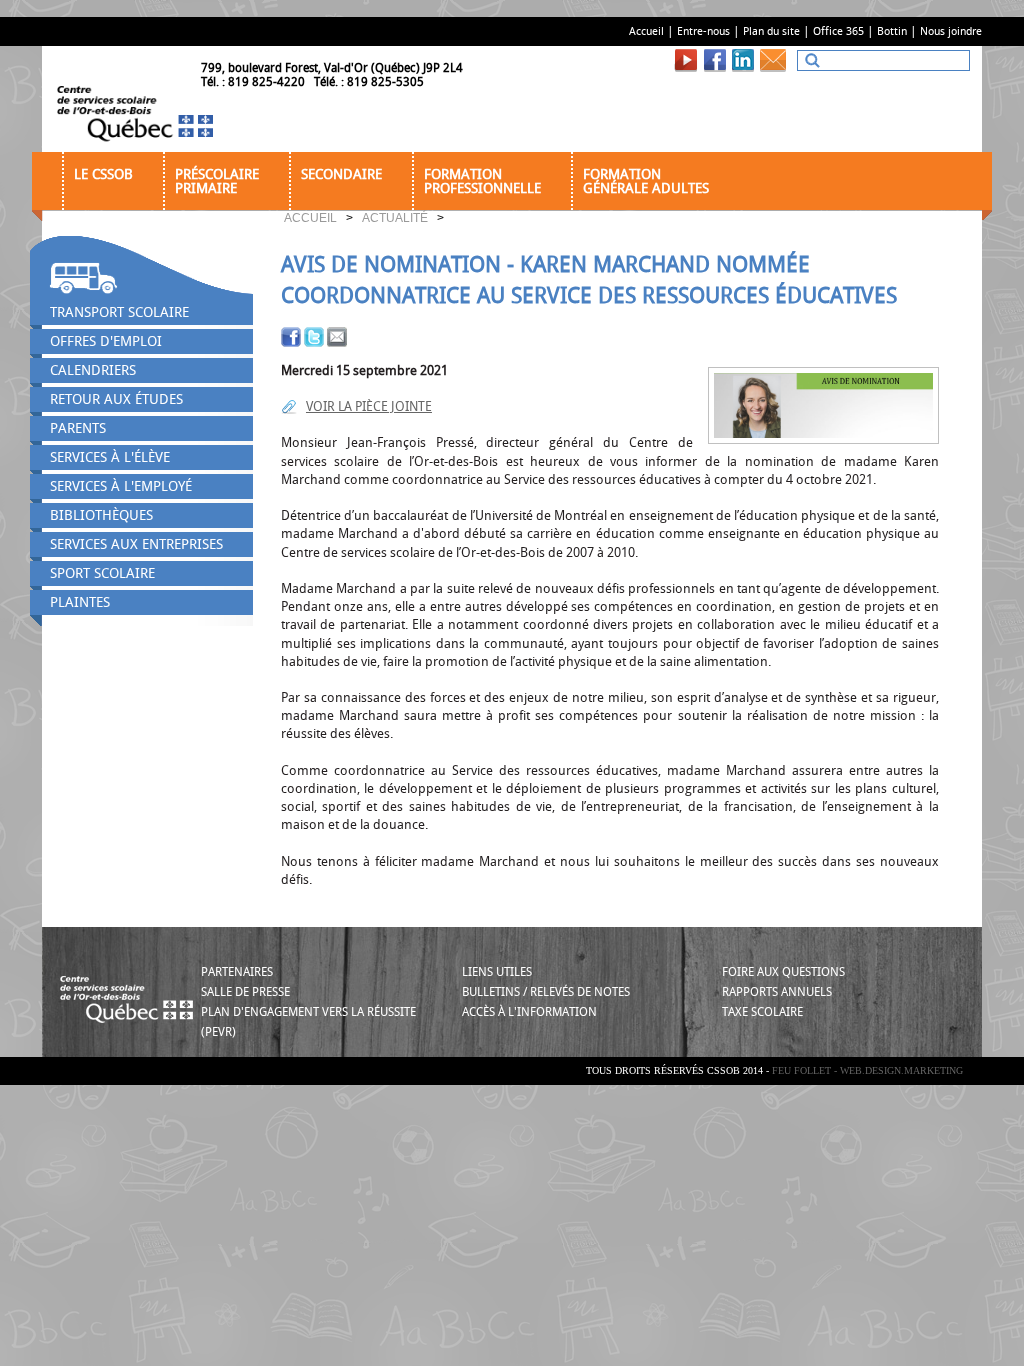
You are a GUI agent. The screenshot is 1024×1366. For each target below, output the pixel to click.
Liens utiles (497, 972)
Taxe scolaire (762, 1012)
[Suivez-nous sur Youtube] (688, 60)
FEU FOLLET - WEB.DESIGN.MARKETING (867, 1070)
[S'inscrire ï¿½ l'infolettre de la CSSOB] (776, 60)
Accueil (646, 31)
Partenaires (237, 972)
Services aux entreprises (136, 544)
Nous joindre (951, 31)
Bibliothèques (101, 515)
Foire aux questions (783, 972)
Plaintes (80, 602)
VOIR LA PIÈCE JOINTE (369, 406)
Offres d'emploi (106, 341)
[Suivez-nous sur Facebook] (717, 60)
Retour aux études (116, 399)
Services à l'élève (110, 457)
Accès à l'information (529, 1012)
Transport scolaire (119, 312)
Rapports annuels (777, 992)
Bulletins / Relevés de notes (546, 992)
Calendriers (93, 370)
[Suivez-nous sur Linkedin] (745, 60)
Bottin (892, 31)
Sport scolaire (102, 573)
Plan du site (771, 31)
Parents (78, 428)
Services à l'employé (121, 486)
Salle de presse (245, 992)
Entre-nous (703, 31)
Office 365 (838, 31)
